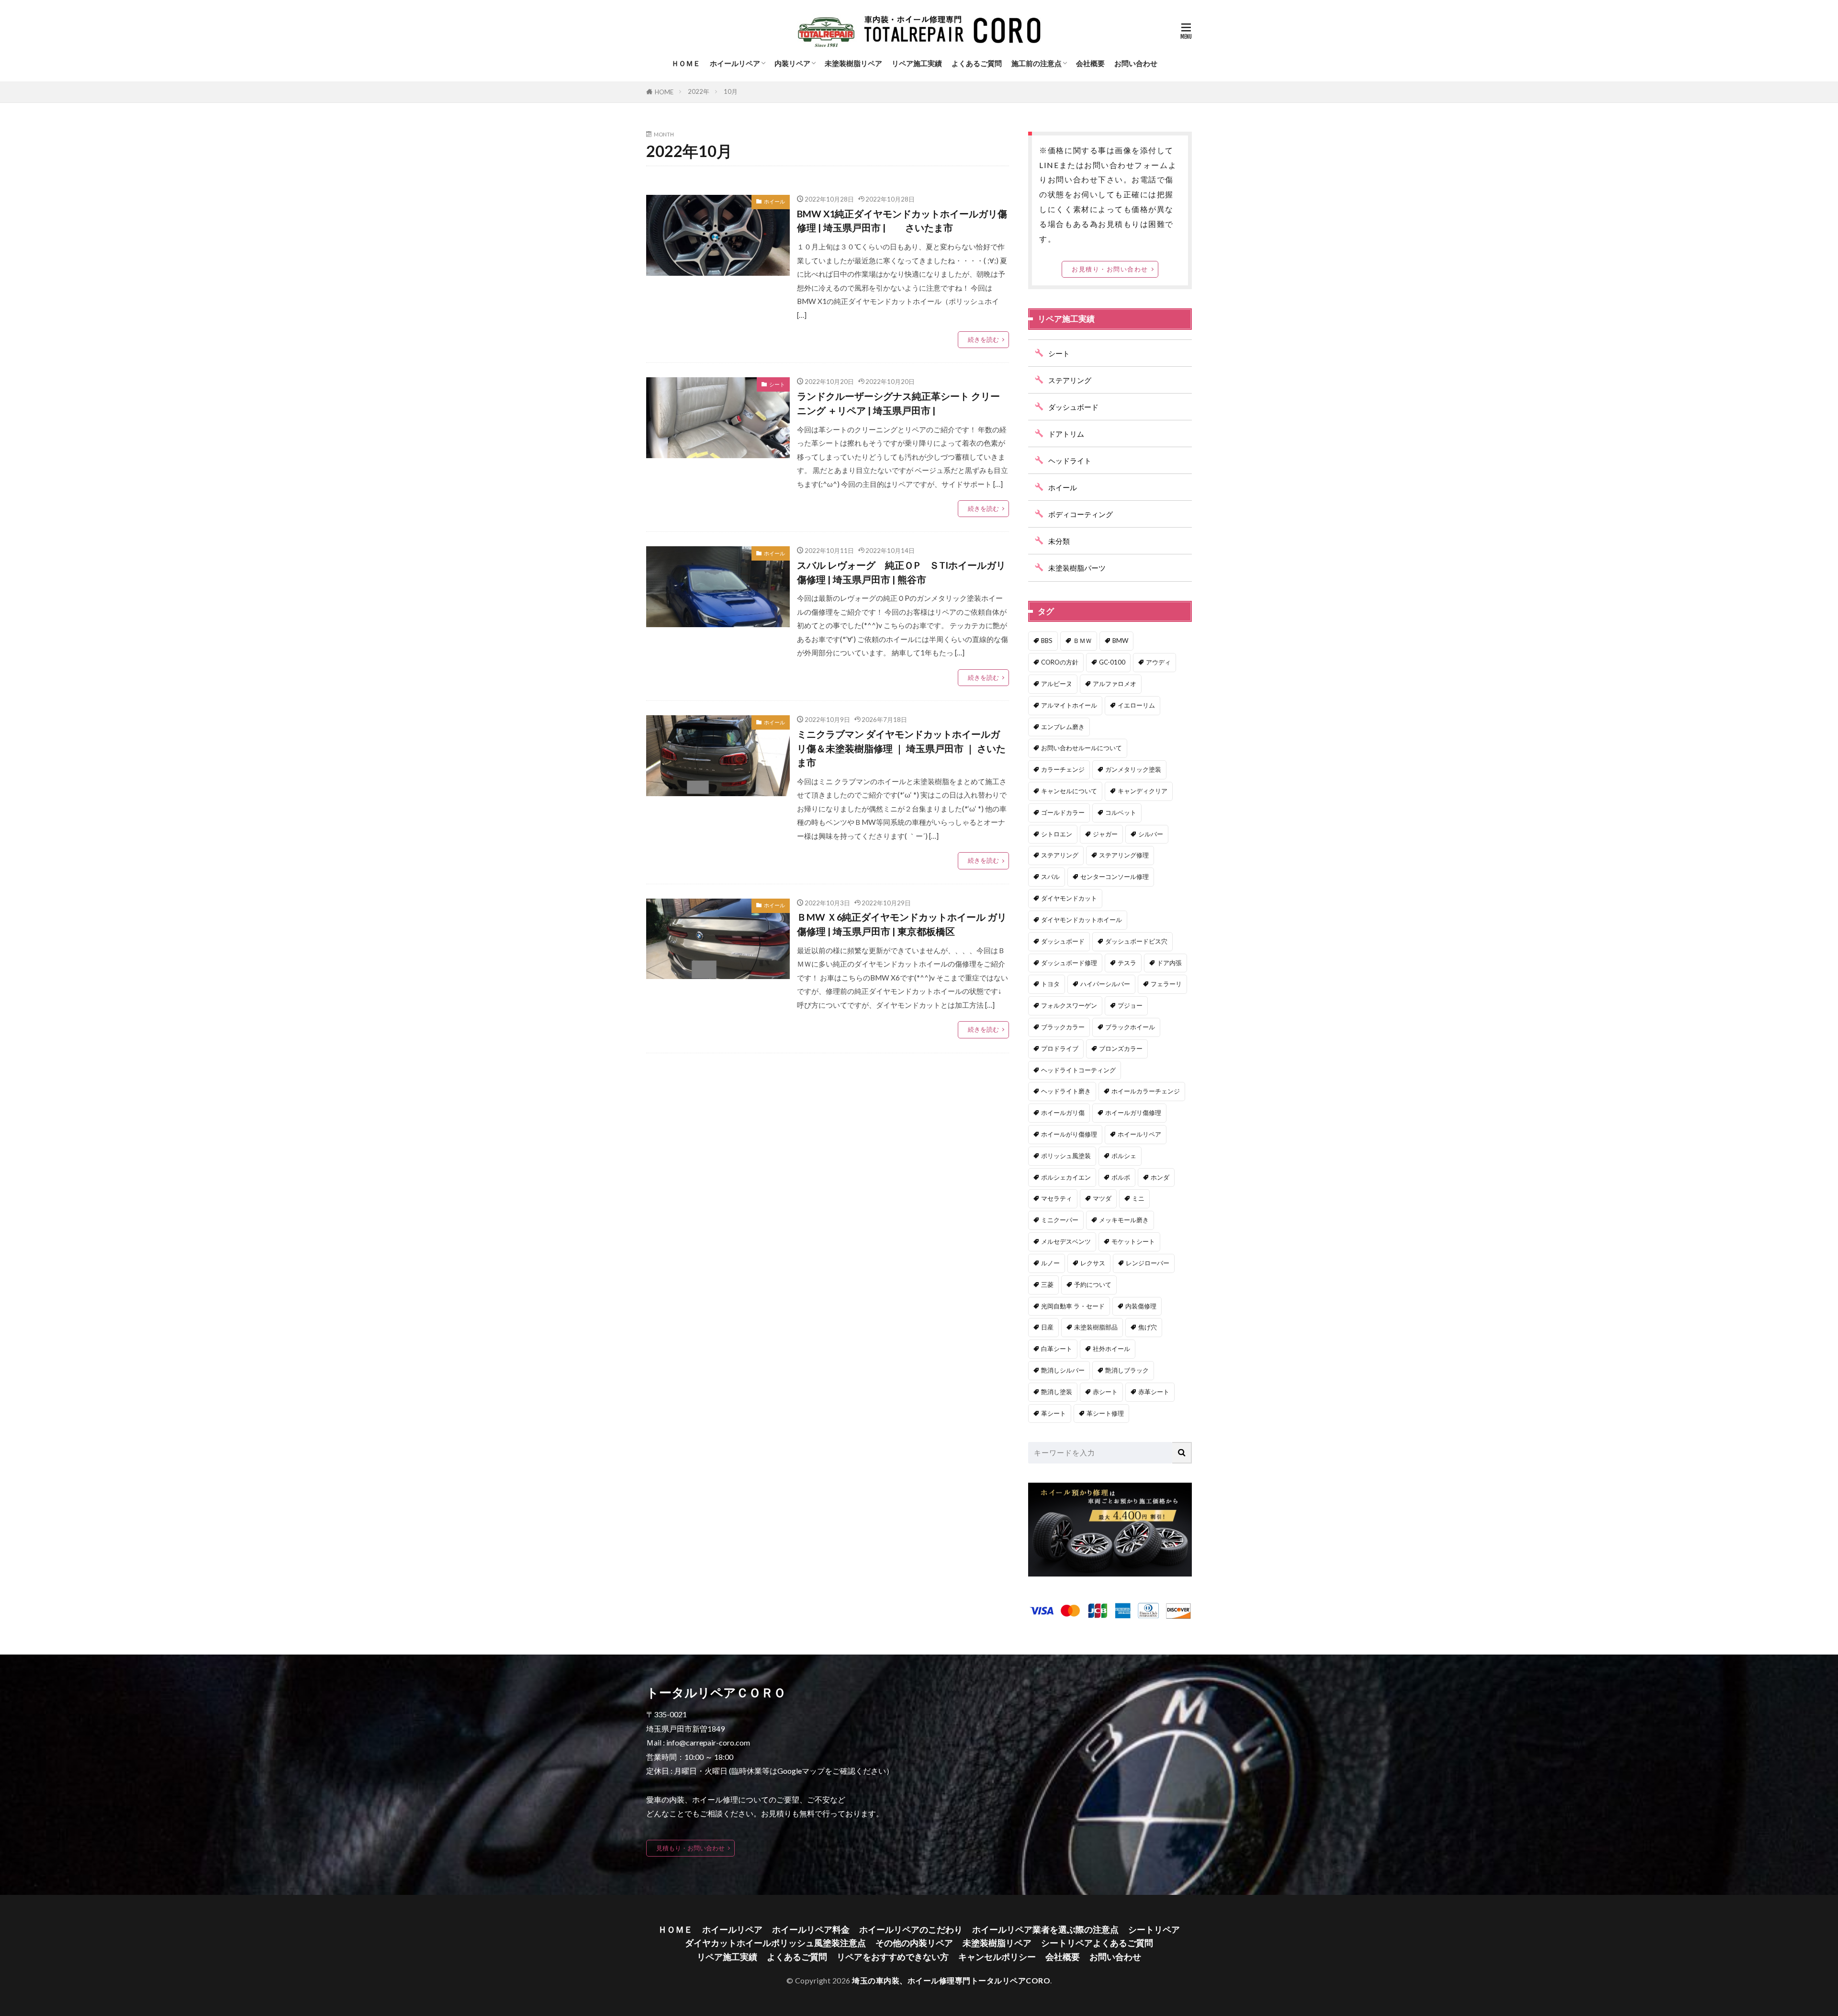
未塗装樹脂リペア (853, 63)
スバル (1050, 877)
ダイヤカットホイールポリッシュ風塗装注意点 (775, 1943)
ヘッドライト (1070, 461)
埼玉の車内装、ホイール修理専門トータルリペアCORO (951, 1980)
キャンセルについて (1069, 791)
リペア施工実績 (917, 63)
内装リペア (792, 63)
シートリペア (1154, 1930)
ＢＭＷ (1082, 641)
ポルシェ (1124, 1156)
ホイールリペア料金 (811, 1930)
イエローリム (1136, 705)
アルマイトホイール (1069, 705)
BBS (1047, 641)
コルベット (1121, 812)
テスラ (1127, 963)
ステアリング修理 (1124, 855)
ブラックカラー (1063, 1027)
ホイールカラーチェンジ (1146, 1091)
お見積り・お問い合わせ (1110, 269)
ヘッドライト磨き (1066, 1091)
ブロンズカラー (1121, 1048)
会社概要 (1090, 63)
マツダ (1102, 1198)
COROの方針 (1060, 662)
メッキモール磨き (1124, 1220)
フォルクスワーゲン (1069, 1005)
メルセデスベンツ (1066, 1241)
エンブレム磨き (1063, 727)
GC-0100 (1112, 662)
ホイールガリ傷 (1063, 1113)
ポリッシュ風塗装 (1066, 1156)
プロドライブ (1060, 1048)
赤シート (1105, 1392)
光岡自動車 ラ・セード (1073, 1306)
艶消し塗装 (1057, 1392)
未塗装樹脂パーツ (1077, 568)
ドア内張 (1169, 963)
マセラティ (1057, 1198)
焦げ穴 (1148, 1327)
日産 (1047, 1327)
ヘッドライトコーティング (1078, 1070)
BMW (1120, 641)
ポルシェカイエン (1066, 1177)
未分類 (1059, 541)
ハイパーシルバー (1105, 984)
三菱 (1047, 1284)
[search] (1182, 1453)
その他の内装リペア (914, 1943)
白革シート (1057, 1349)
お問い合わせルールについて (1082, 748)
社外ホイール (1111, 1349)
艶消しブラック (1127, 1370)
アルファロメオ (1115, 684)
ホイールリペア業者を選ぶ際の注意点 (1045, 1930)
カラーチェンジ (1063, 769)
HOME (664, 92)
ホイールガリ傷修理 (1133, 1113)
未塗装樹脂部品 (1096, 1327)
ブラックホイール (1130, 1027)
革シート (1053, 1413)
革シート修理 (1105, 1413)
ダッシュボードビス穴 (1136, 941)
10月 (731, 91)
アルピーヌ (1057, 684)
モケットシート (1133, 1241)
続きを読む (983, 339)
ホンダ (1160, 1177)
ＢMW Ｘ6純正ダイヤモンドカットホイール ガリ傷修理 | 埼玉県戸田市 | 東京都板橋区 (902, 924)
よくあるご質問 (977, 63)
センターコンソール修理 (1115, 877)
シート (777, 384)
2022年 (699, 91)
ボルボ (1121, 1177)
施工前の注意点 (1037, 63)
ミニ (1138, 1198)
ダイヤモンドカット (1069, 898)
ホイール (774, 201)
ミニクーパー (1060, 1220)
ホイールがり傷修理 (1069, 1134)
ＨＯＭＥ (686, 63)
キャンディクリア (1143, 791)
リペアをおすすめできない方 (893, 1957)
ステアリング (1070, 380)
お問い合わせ (1136, 63)
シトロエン (1057, 834)
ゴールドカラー (1063, 812)
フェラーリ (1166, 984)
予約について (1093, 1284)
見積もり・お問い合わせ (690, 1848)
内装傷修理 (1141, 1306)
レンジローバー (1148, 1263)
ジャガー (1105, 834)
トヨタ (1050, 984)
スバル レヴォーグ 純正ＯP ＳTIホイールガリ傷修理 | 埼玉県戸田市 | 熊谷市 (901, 572)
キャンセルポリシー (997, 1957)
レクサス (1093, 1263)
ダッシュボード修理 (1069, 963)
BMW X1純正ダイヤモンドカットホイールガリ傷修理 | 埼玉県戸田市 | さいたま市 (902, 221)
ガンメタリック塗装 (1133, 769)
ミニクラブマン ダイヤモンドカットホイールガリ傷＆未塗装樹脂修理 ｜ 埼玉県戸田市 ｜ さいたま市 (901, 748)
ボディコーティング (1081, 514)
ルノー (1050, 1263)
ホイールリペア (735, 63)
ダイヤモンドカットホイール (1082, 920)
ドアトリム (1066, 434)
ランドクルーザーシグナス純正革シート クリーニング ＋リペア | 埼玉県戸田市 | (898, 403)
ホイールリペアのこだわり (911, 1930)
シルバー (1151, 834)
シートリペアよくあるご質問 (1097, 1943)
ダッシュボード (1073, 407)
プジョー (1130, 1005)
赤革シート (1154, 1392)
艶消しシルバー (1063, 1370)
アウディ (1158, 662)
